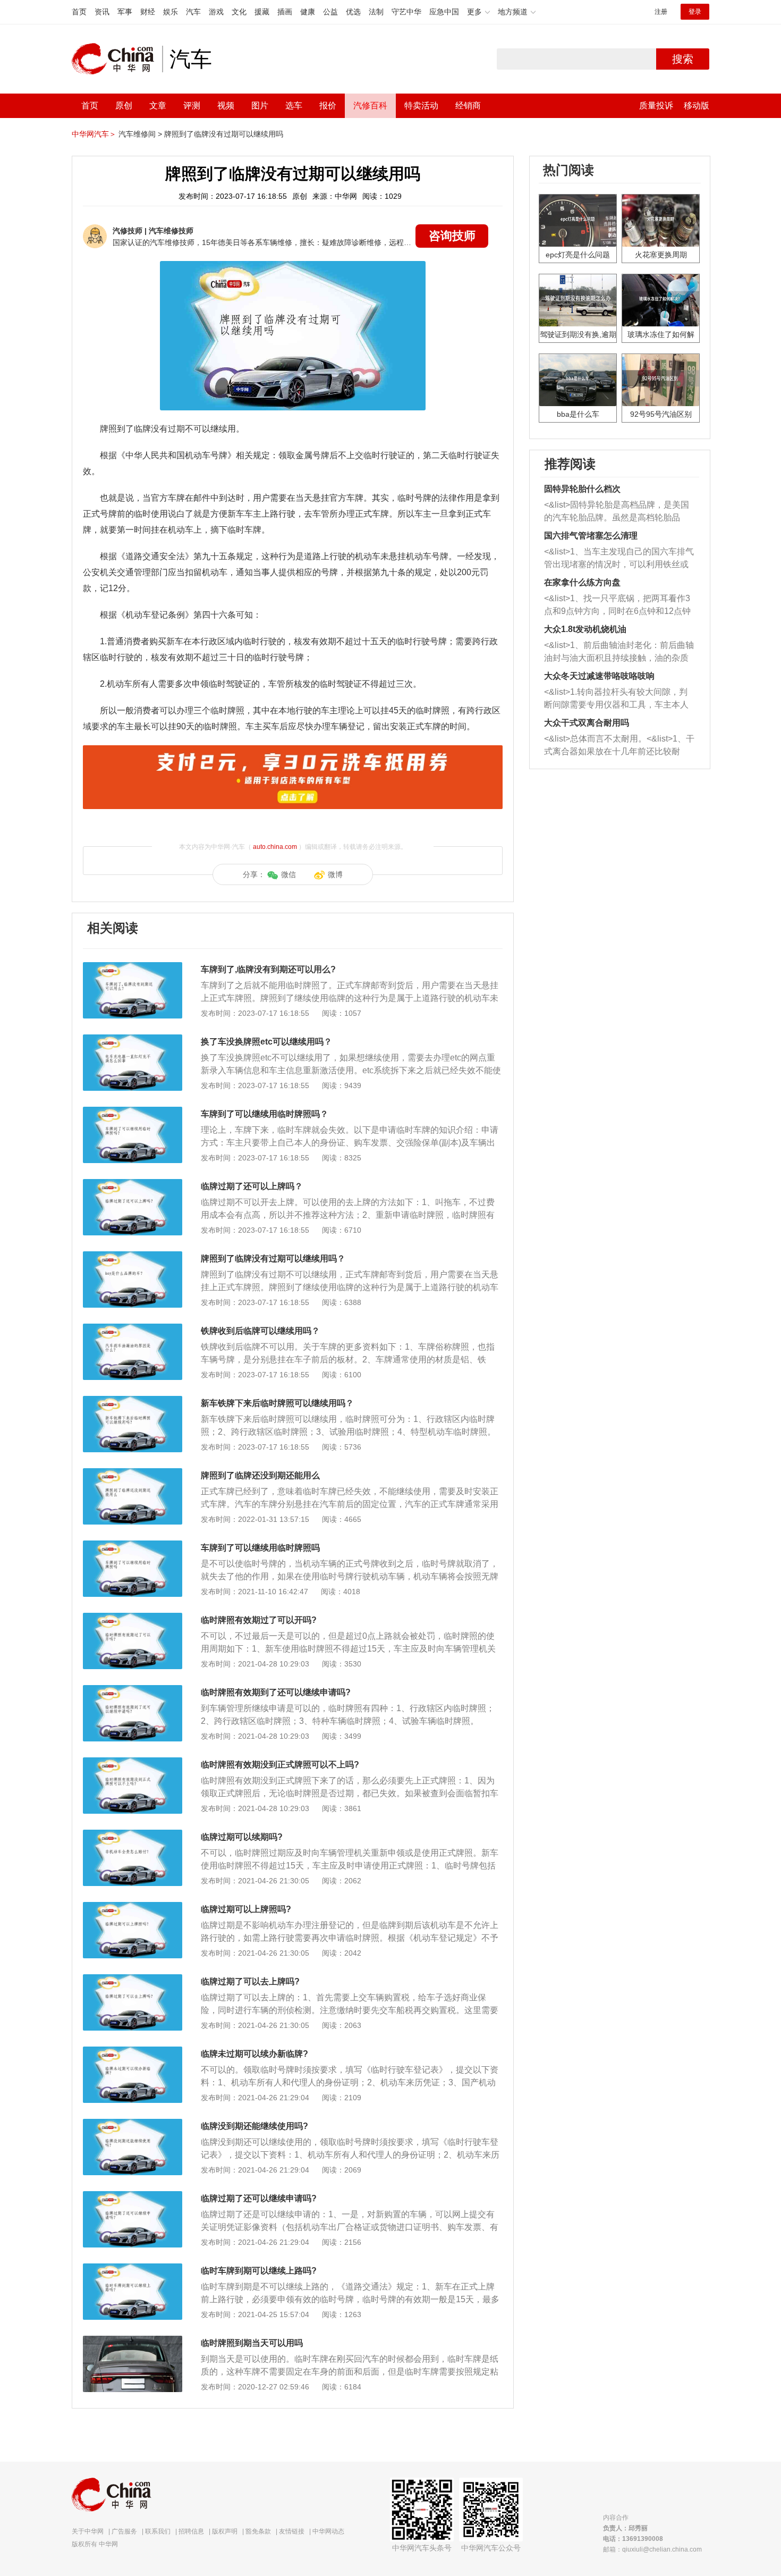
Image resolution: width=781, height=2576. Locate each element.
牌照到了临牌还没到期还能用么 (260, 1475)
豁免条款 (258, 2531)
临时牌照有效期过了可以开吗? (259, 1620)
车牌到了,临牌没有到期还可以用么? (268, 969)
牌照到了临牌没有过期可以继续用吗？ (273, 1258)
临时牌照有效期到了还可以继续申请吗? (276, 1692)
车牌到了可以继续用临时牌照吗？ (265, 1114)
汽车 (193, 12)
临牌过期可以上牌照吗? (246, 1909)
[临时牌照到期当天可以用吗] (133, 2341)
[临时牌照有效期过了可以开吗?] (133, 1618)
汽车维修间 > (140, 134)
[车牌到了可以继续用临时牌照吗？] (133, 1112)
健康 (308, 12)
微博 (335, 874)
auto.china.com (275, 847)
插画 (285, 12)
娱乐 (171, 12)
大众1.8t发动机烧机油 (585, 629)
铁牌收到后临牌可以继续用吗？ (260, 1331)
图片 (260, 106)
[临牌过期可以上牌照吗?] (133, 1907)
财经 (148, 12)
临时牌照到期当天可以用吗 (252, 2343)
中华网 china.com (117, 59)
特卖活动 (421, 106)
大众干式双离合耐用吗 (587, 723)
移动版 (697, 106)
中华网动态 (328, 2531)
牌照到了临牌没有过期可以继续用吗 (224, 134)
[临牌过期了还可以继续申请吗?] (133, 2196)
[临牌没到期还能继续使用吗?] (133, 2124)
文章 (158, 106)
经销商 (468, 106)
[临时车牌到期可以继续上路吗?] (133, 2269)
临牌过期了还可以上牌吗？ (252, 1186)
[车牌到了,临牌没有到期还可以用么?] (133, 967)
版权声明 (225, 2531)
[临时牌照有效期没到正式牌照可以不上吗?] (133, 1763)
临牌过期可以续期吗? (242, 1837)
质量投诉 (656, 106)
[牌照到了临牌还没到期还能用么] (133, 1474)
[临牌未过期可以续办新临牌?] (133, 2052)
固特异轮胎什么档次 (582, 489)
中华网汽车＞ (94, 134)
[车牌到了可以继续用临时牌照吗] (133, 1546)
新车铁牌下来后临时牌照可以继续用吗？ (277, 1403)
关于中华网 (88, 2531)
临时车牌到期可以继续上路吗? (259, 2271)
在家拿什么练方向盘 (582, 582)
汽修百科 (370, 106)
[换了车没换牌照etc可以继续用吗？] (133, 1040)
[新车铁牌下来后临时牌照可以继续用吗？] (133, 1401)
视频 (226, 106)
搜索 (683, 59)
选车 (294, 106)
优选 (353, 12)
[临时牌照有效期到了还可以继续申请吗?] (133, 1690)
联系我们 (158, 2531)
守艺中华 (406, 12)
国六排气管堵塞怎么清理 (591, 536)
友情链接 (292, 2531)
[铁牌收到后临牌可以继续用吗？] (133, 1329)
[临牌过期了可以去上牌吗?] (133, 1980)
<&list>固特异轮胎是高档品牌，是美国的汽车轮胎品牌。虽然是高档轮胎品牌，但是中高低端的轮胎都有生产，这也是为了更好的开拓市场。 (617, 512)
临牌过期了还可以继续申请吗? (259, 2198)
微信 (288, 874)
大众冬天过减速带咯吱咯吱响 (599, 676)
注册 (661, 12)
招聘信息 (191, 2531)
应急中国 (444, 12)
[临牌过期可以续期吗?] (133, 1835)
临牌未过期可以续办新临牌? (254, 2054)
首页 (79, 12)
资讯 (102, 12)
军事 (125, 12)
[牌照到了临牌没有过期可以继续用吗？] (133, 1257)
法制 (376, 12)
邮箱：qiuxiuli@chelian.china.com (652, 2549)
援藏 (262, 12)
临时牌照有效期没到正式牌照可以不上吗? (280, 1765)
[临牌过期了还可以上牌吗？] (133, 1184)
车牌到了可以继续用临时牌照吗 (260, 1548)
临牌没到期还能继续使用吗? (254, 2126)
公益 (330, 12)
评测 (192, 106)
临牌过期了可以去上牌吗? (250, 1981)
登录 (695, 12)
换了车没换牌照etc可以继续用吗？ (266, 1042)
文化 (239, 12)
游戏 (216, 12)
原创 (124, 106)
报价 (328, 106)
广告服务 (124, 2531)
